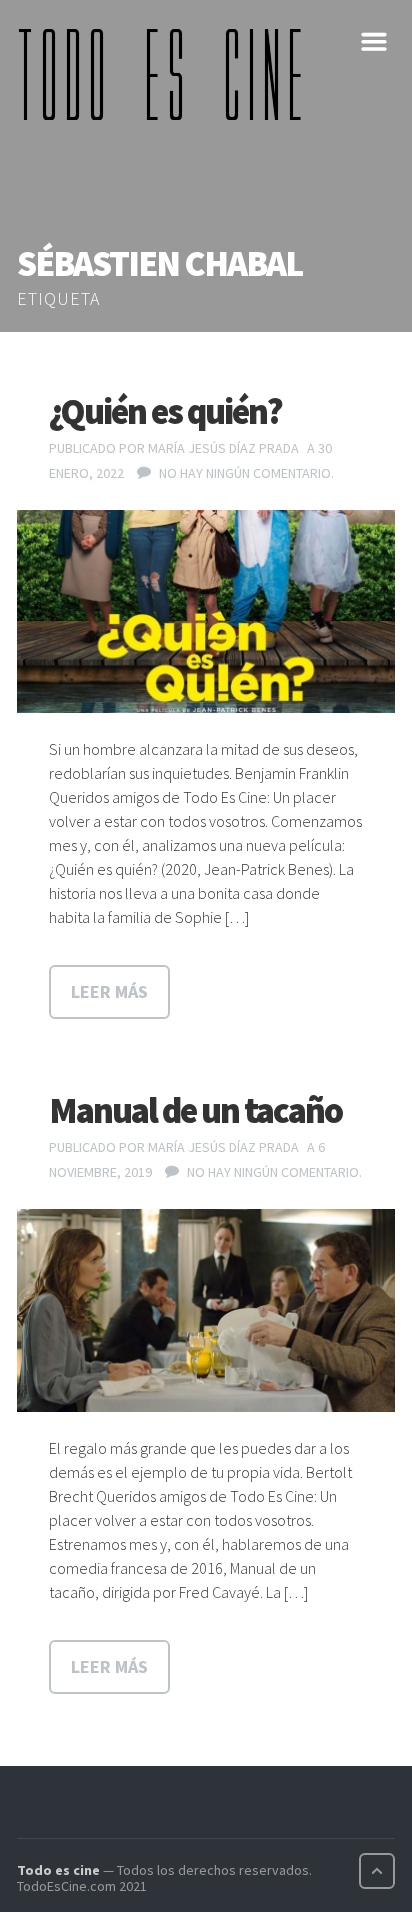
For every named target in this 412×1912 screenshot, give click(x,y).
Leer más (109, 991)
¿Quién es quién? (165, 411)
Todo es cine (58, 1870)
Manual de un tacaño (195, 1110)
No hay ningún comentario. (246, 473)
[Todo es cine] (167, 74)
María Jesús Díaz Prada (223, 448)
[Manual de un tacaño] (206, 1311)
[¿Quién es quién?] (206, 612)
